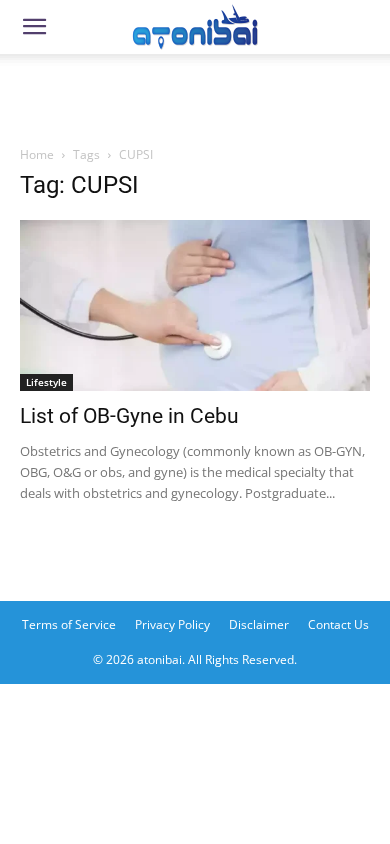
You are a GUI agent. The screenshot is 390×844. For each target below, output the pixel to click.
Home (37, 154)
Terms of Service (69, 624)
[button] (34, 27)
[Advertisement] (195, 94)
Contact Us (338, 624)
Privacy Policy (172, 624)
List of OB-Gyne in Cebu (129, 416)
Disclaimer (259, 624)
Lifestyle (46, 382)
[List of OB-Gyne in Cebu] (195, 305)
